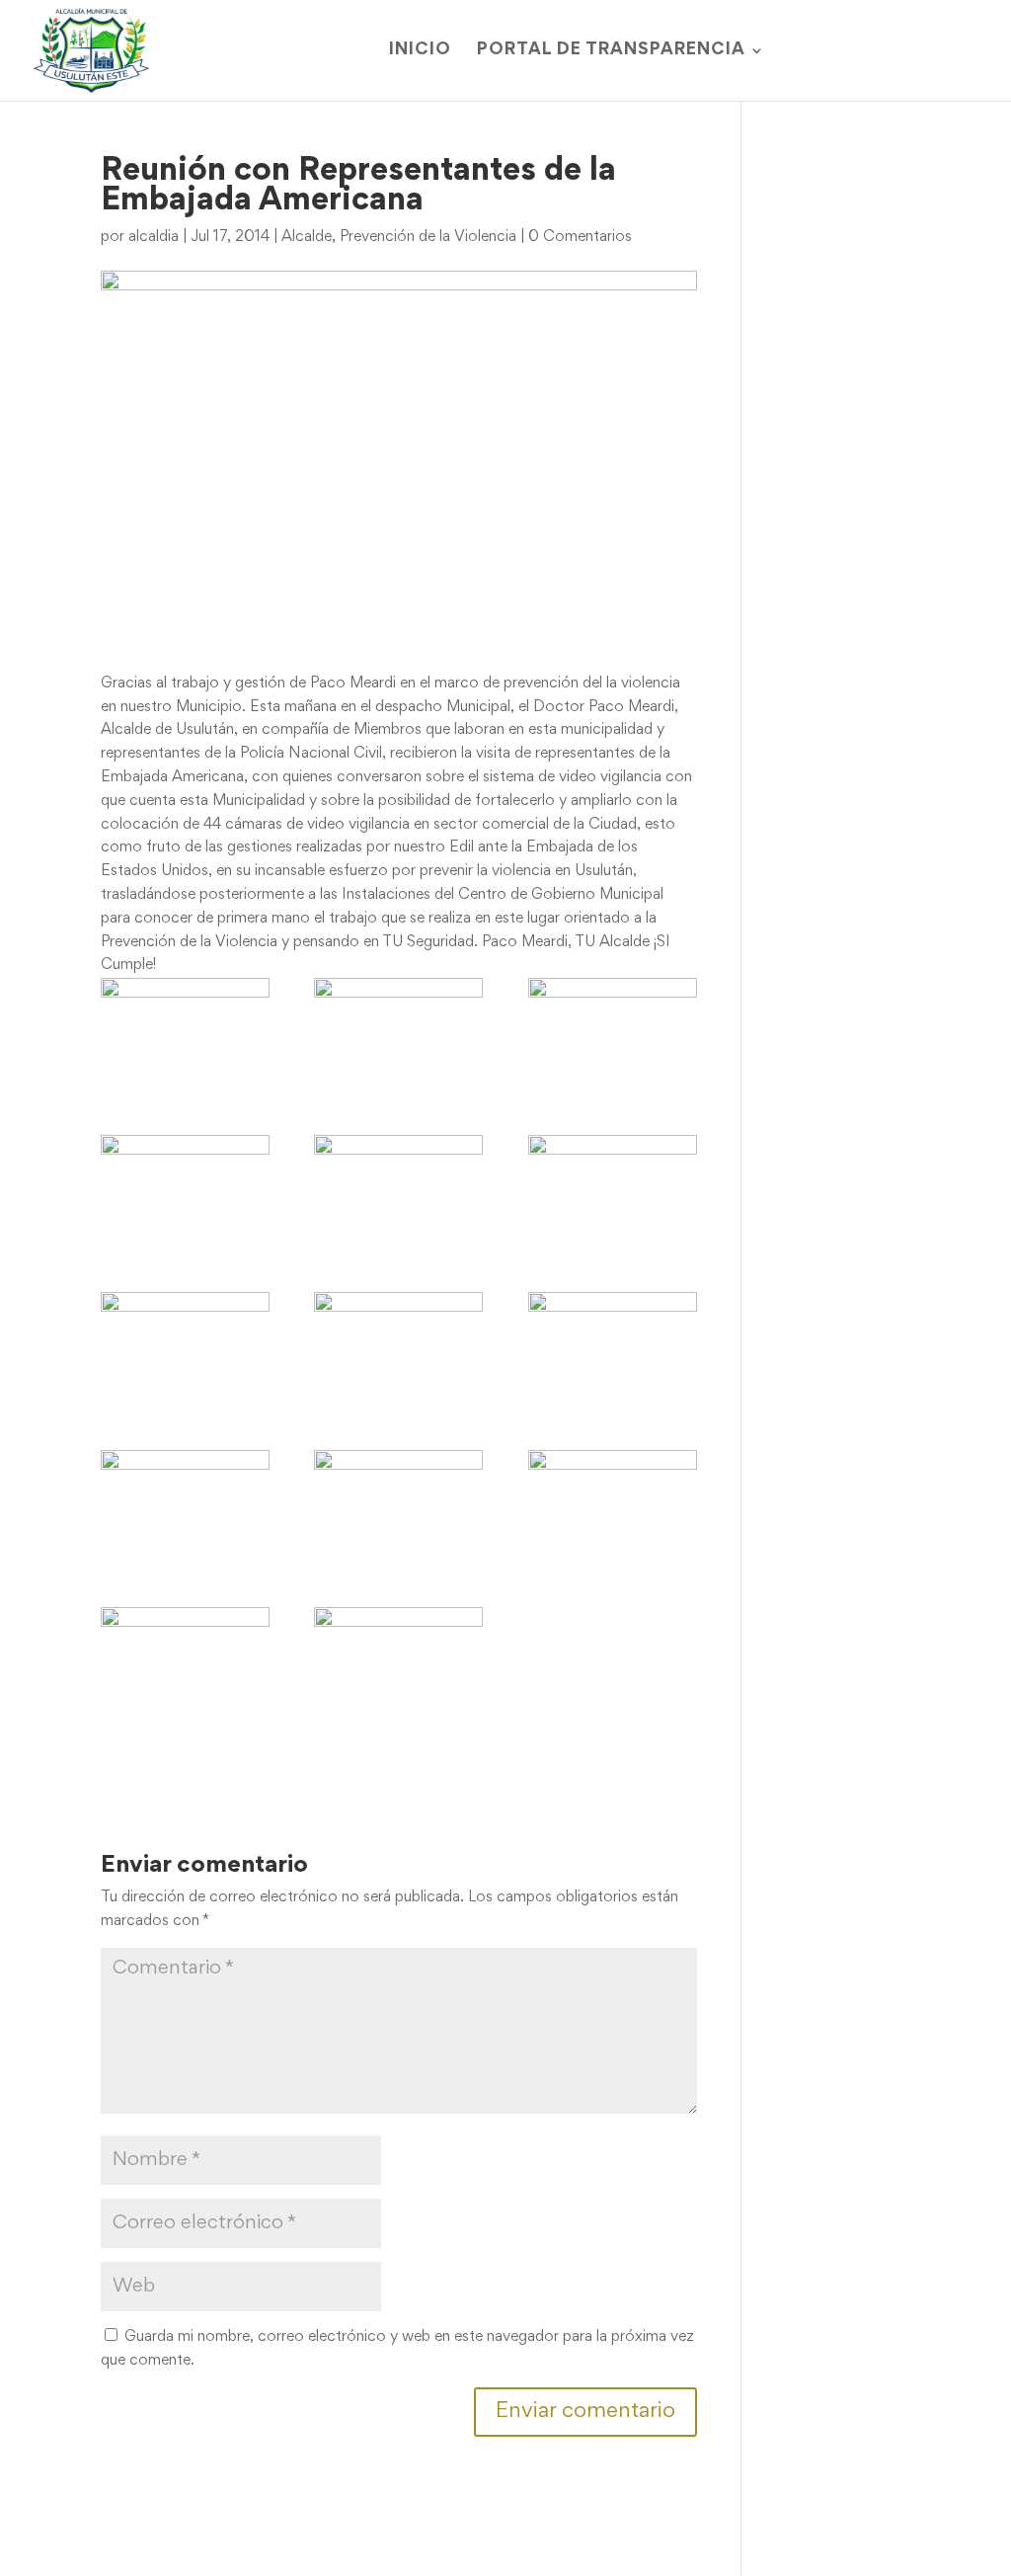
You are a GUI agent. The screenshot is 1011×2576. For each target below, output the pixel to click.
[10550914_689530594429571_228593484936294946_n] (185, 1191)
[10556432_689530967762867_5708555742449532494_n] (613, 1506)
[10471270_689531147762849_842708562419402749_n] (185, 1348)
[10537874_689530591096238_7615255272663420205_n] (613, 1191)
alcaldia (154, 237)
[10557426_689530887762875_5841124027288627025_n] (185, 1663)
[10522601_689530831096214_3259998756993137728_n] (185, 1034)
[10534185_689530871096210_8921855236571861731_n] (398, 1663)
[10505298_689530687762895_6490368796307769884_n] (613, 1034)
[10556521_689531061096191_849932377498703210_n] (398, 1506)
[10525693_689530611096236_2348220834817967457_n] (398, 1191)
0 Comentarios (580, 237)
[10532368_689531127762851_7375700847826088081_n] (398, 1348)
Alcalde (307, 237)
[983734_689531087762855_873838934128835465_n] (613, 1348)
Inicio (420, 51)
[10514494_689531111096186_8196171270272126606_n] (185, 1506)
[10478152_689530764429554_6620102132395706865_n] (398, 1034)
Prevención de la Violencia (428, 237)
